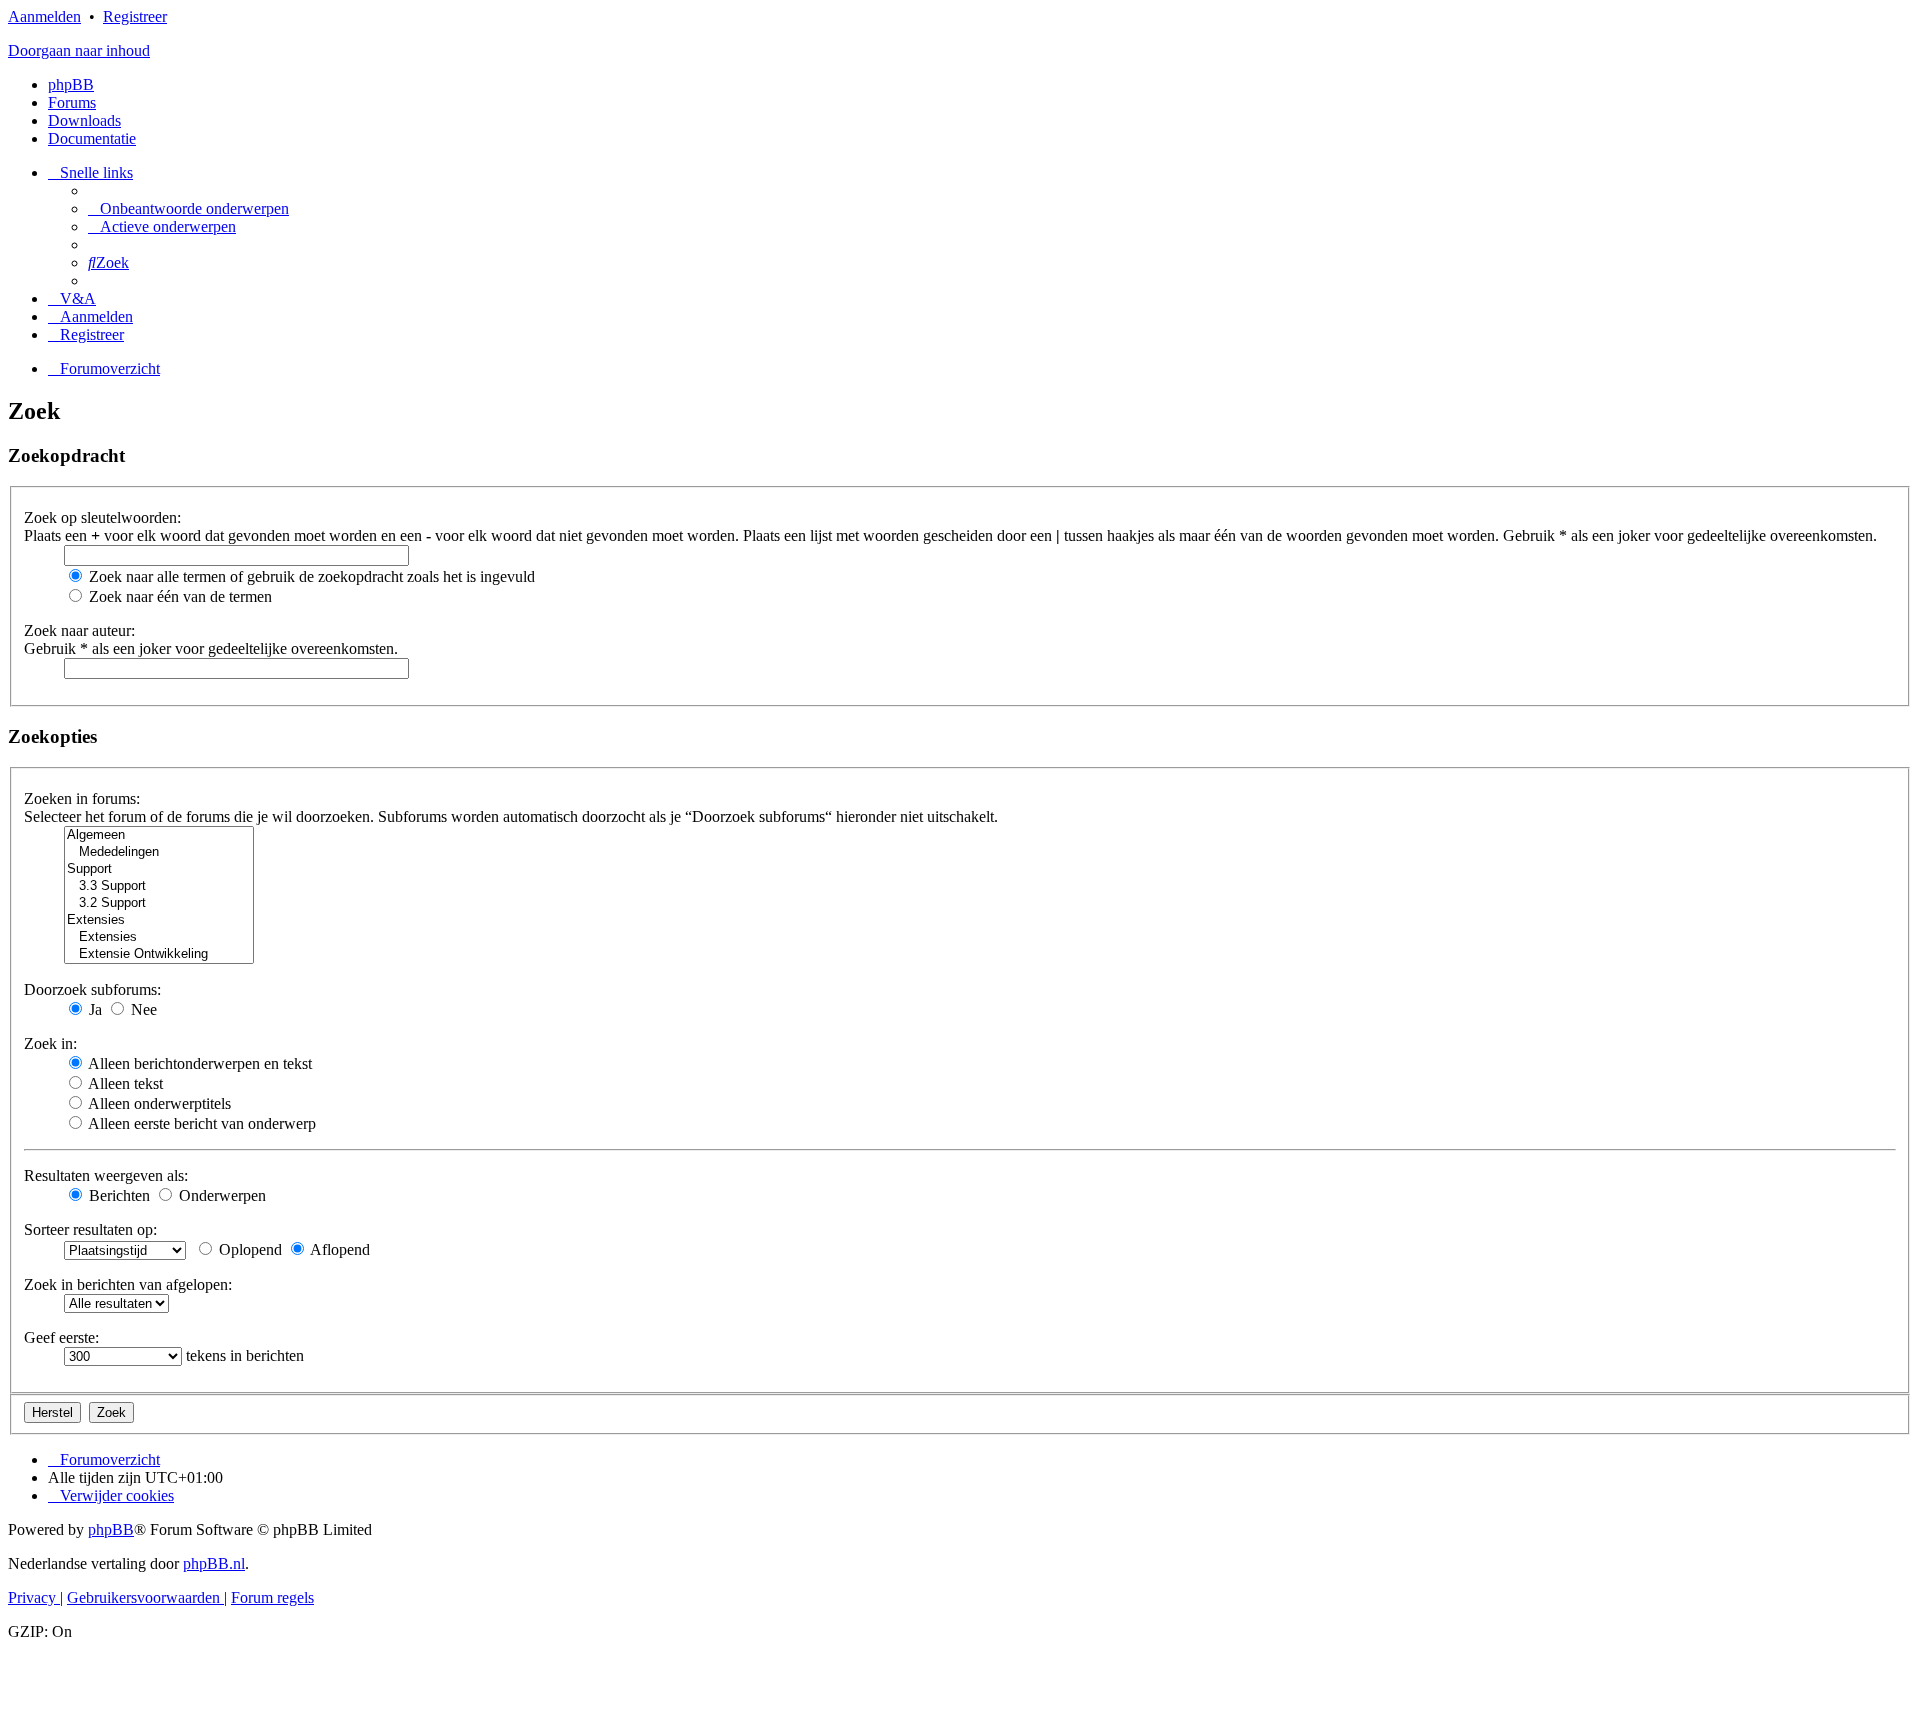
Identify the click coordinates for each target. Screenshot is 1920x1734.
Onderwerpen (220, 1195)
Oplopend (248, 1249)
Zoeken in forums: (82, 798)
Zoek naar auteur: (79, 630)
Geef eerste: (61, 1337)
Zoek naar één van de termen (178, 596)
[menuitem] (188, 208)
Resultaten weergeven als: (106, 1175)
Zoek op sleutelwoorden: (102, 517)
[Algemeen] (159, 835)
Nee (142, 1009)
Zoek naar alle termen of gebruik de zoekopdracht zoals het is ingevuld (310, 576)
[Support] (159, 869)
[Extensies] (159, 920)
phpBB (71, 84)
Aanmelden (44, 16)
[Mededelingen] (159, 852)
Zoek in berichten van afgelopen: (128, 1284)
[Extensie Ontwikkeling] (159, 954)
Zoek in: (50, 1043)
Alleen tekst (124, 1083)
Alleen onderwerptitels (158, 1103)
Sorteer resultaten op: (90, 1229)
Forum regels (272, 1597)
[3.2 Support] (159, 903)
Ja (93, 1009)
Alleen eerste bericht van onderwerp (200, 1123)
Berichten (117, 1195)
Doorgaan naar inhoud (79, 50)
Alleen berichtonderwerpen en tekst (198, 1063)
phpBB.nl (214, 1563)
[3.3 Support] (159, 886)
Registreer (135, 16)
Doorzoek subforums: (92, 989)
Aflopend (338, 1249)
